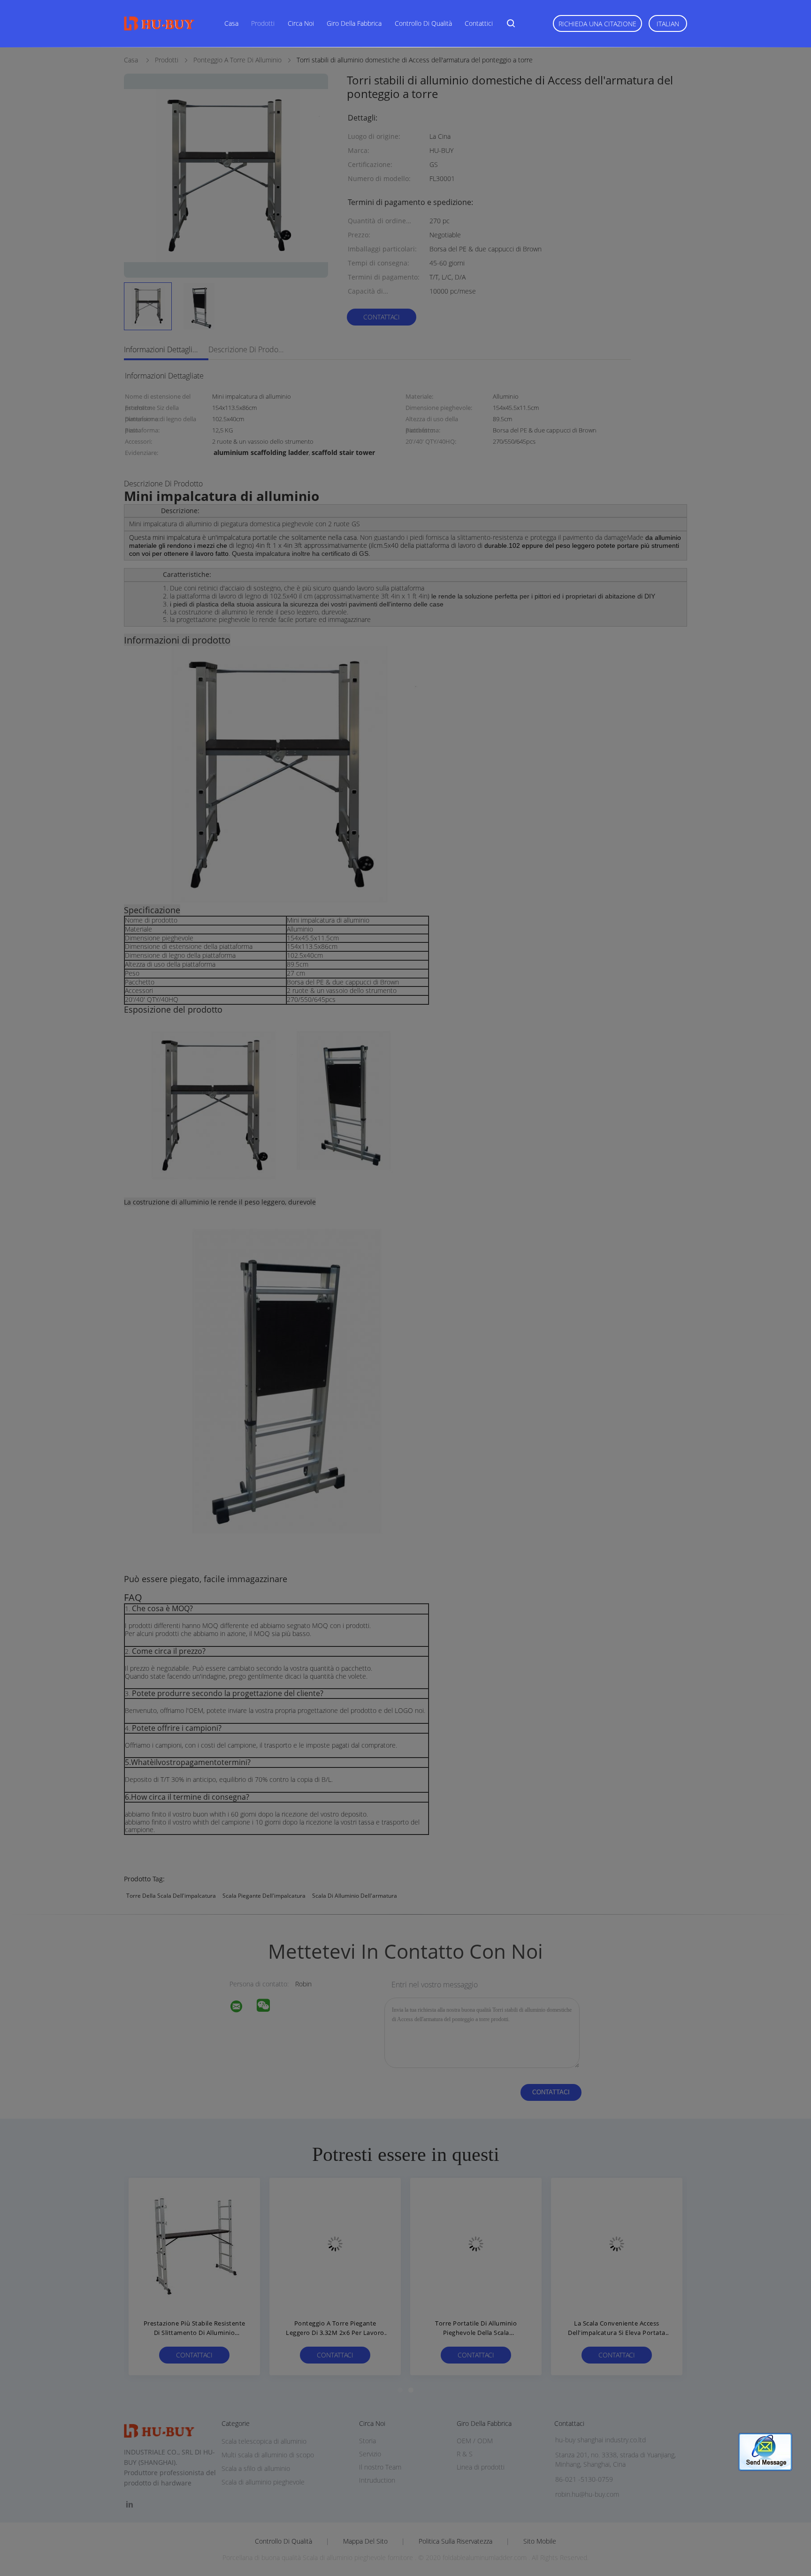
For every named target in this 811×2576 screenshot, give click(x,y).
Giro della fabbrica (354, 23)
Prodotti (263, 23)
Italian (668, 24)
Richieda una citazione (597, 24)
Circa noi (301, 23)
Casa (231, 23)
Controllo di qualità (423, 23)
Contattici (479, 23)
